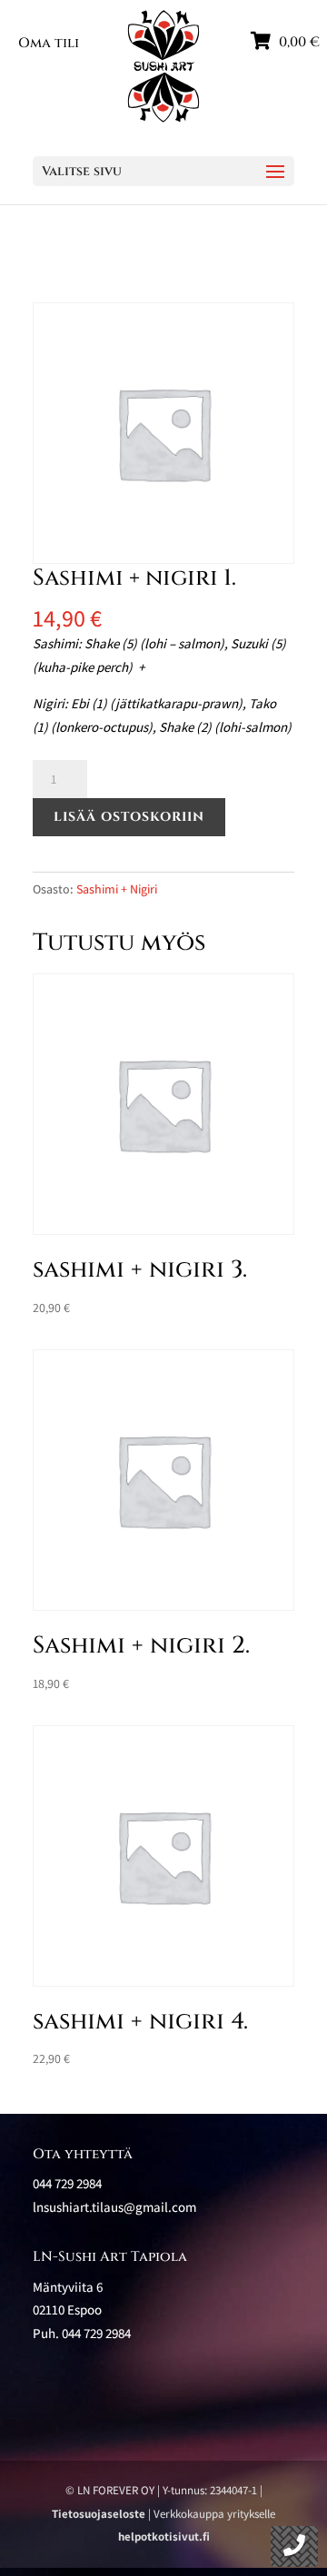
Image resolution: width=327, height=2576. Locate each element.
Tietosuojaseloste (99, 2514)
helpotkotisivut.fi (164, 2537)
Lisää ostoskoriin (129, 817)
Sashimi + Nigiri (117, 889)
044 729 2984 (96, 2333)
